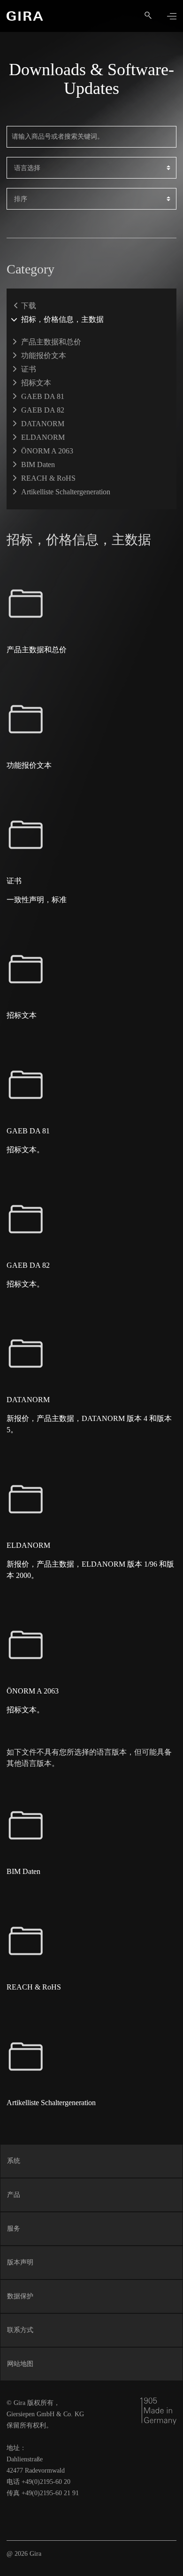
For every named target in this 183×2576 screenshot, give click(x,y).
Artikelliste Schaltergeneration (66, 492)
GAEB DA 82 (43, 410)
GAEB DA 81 (43, 396)
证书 (29, 369)
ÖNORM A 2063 (47, 451)
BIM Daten (38, 464)
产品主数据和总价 (51, 342)
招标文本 (36, 383)
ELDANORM (43, 437)
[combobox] (91, 168)
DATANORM (43, 424)
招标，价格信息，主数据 (62, 319)
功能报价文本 (44, 355)
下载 (29, 306)
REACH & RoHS (48, 478)
